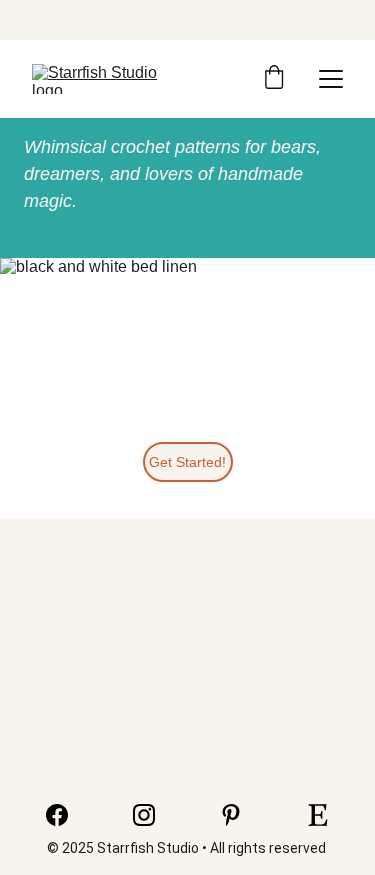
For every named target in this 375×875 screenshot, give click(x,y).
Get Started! (187, 462)
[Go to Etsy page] (318, 815)
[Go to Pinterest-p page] (241, 815)
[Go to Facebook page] (67, 815)
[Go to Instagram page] (154, 815)
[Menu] (331, 79)
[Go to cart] (274, 79)
